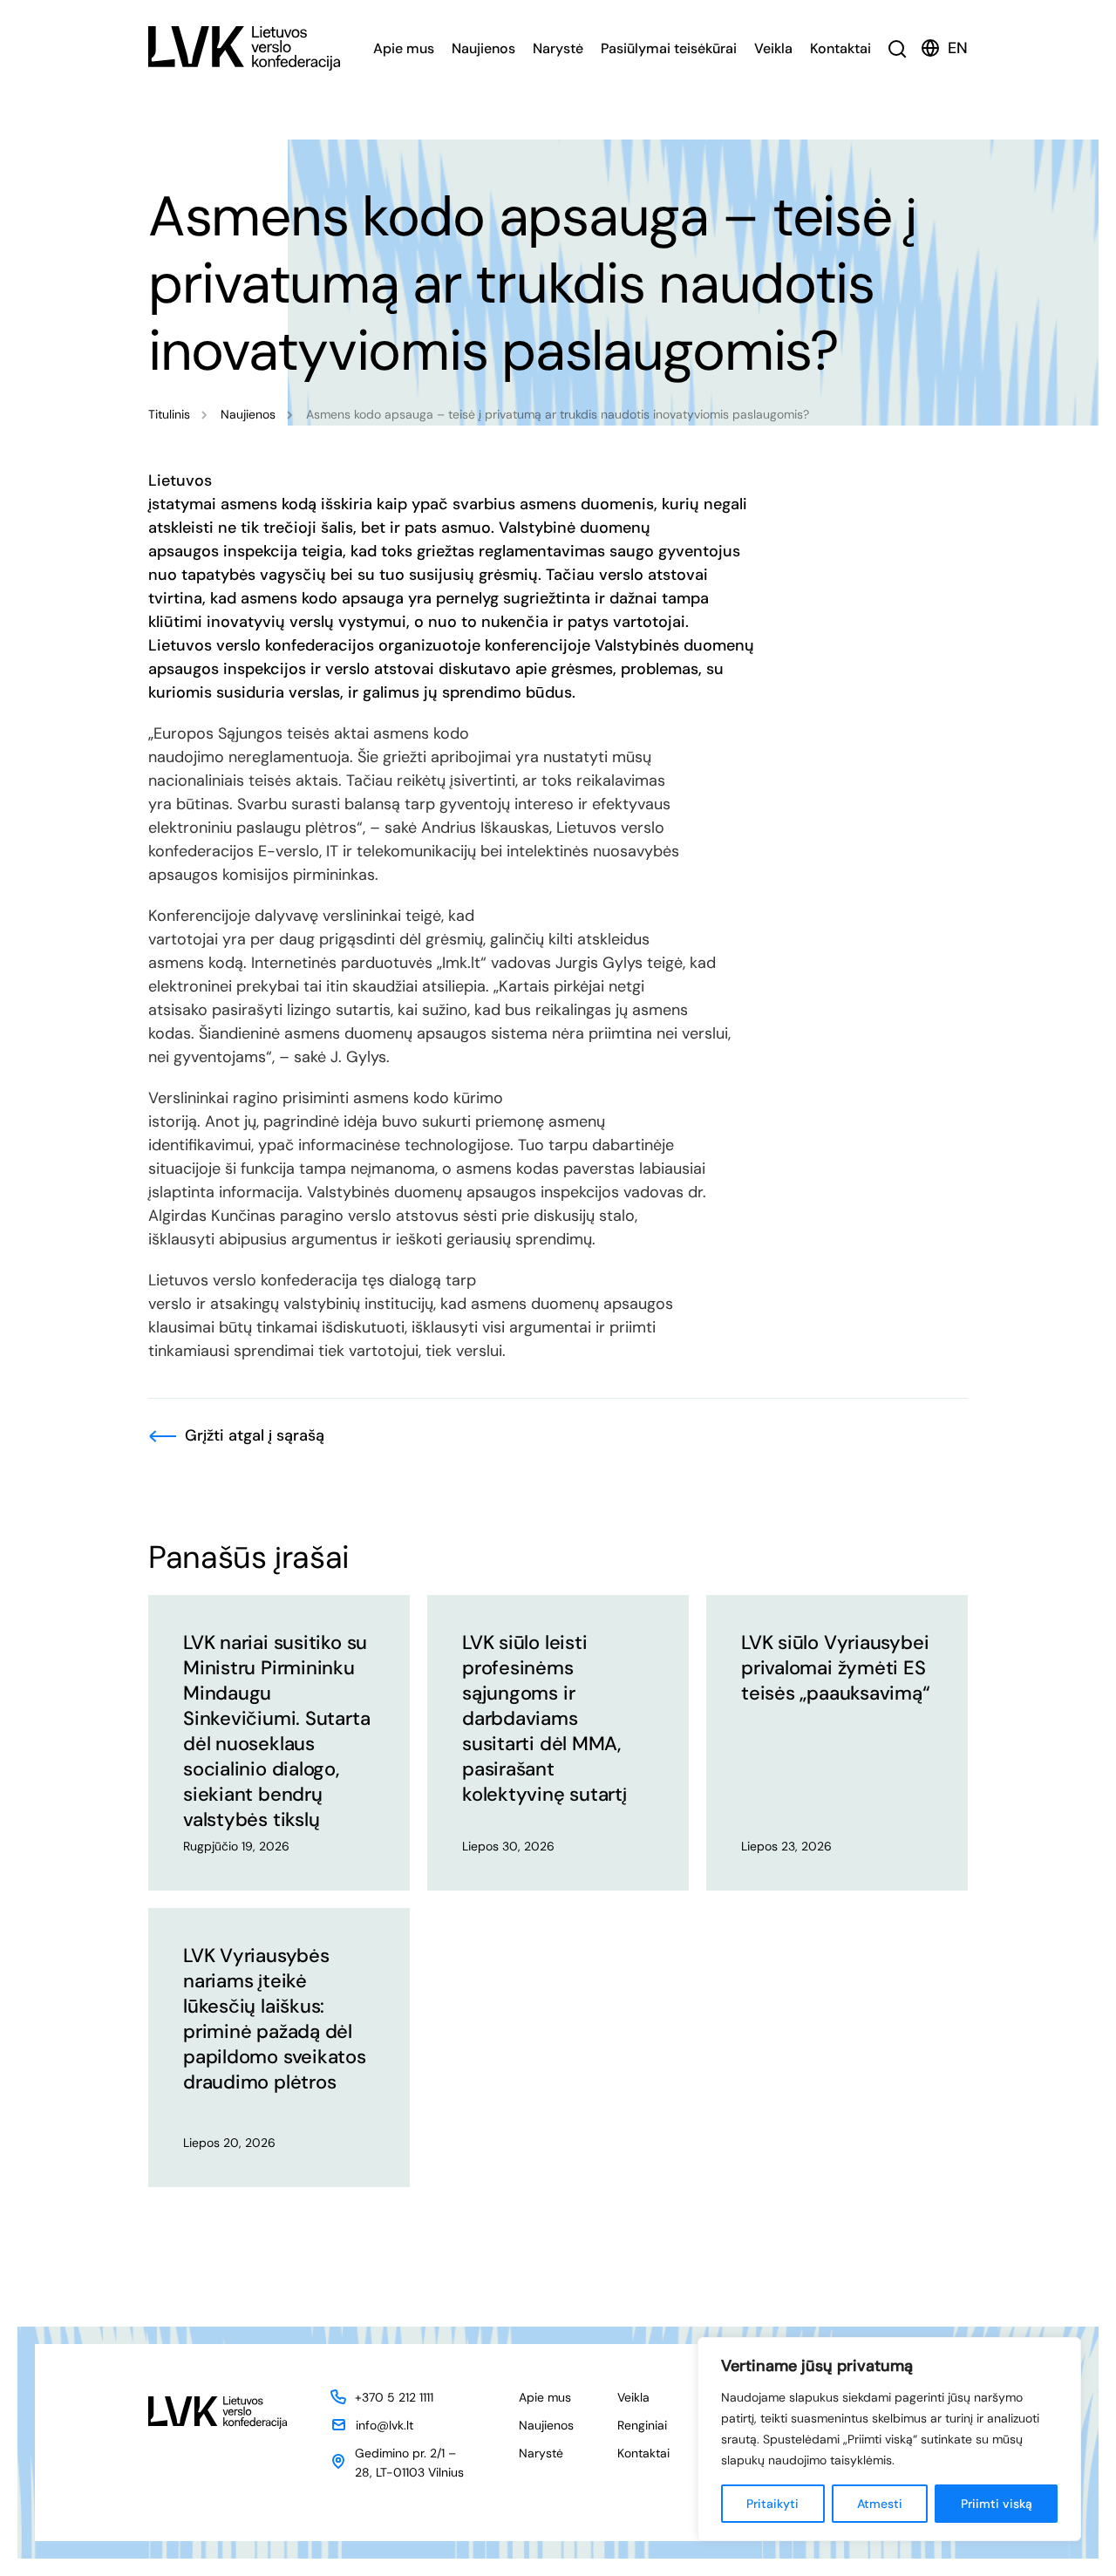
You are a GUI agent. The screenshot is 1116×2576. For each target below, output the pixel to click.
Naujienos (483, 48)
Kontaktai (840, 48)
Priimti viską (997, 2504)
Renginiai (642, 2425)
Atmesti (880, 2504)
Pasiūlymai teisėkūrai (669, 48)
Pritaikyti (772, 2504)
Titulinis (169, 414)
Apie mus (404, 48)
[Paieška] (898, 48)
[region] (889, 2439)
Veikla (773, 48)
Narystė (558, 48)
